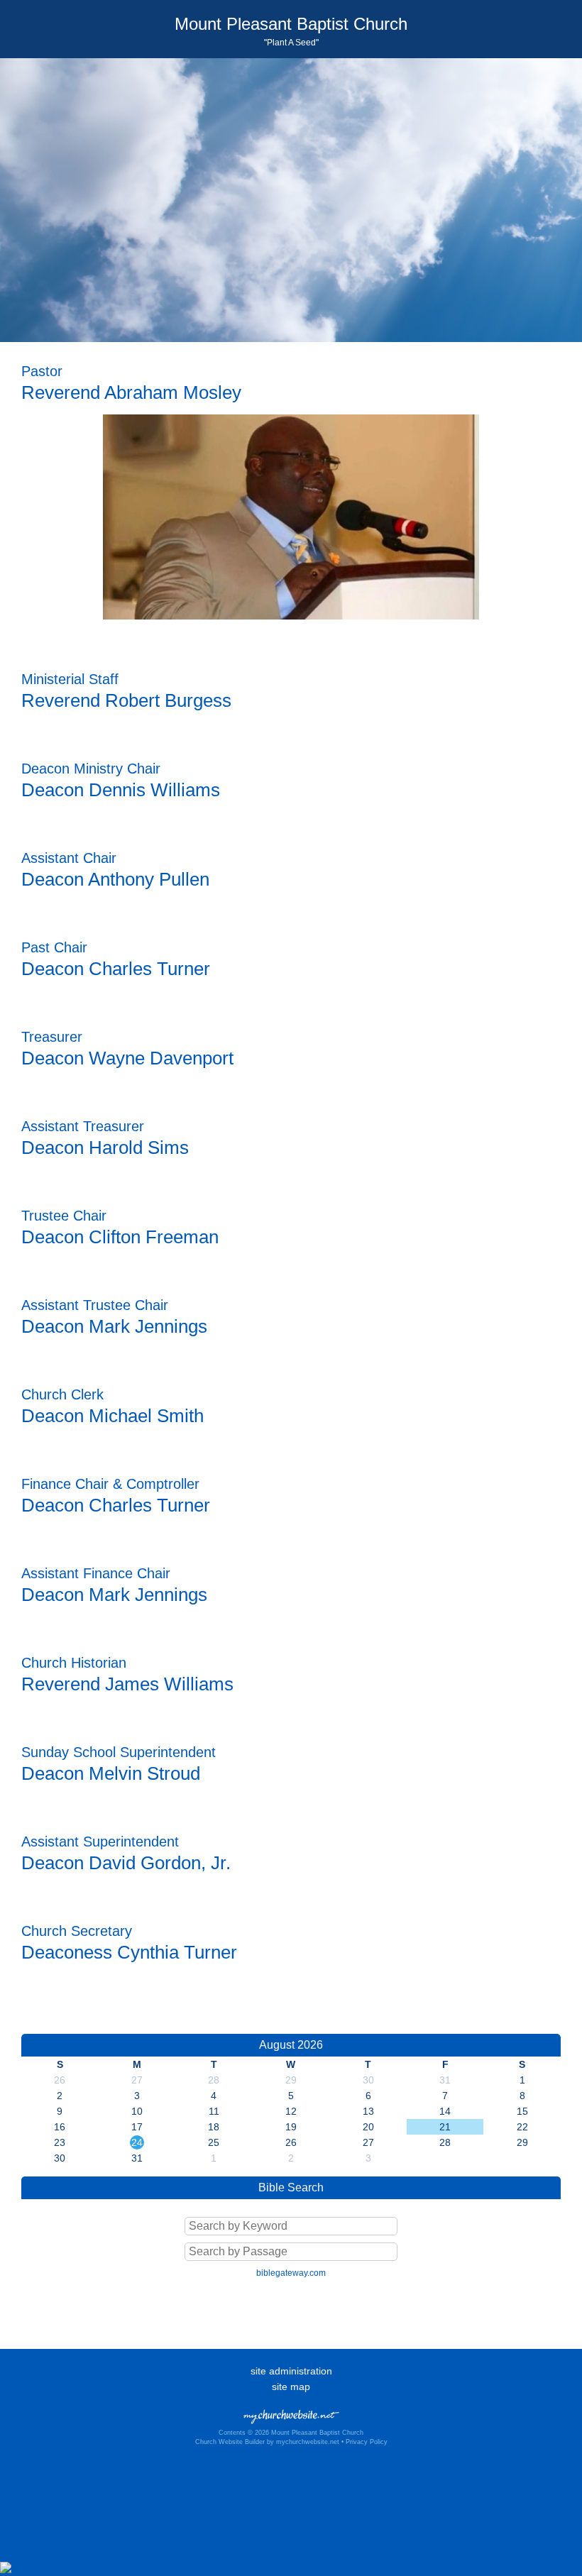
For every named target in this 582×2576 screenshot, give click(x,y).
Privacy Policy (367, 2442)
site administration (291, 2371)
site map (291, 2387)
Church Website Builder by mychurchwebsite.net (267, 2442)
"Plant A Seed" (291, 43)
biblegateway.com (291, 2273)
